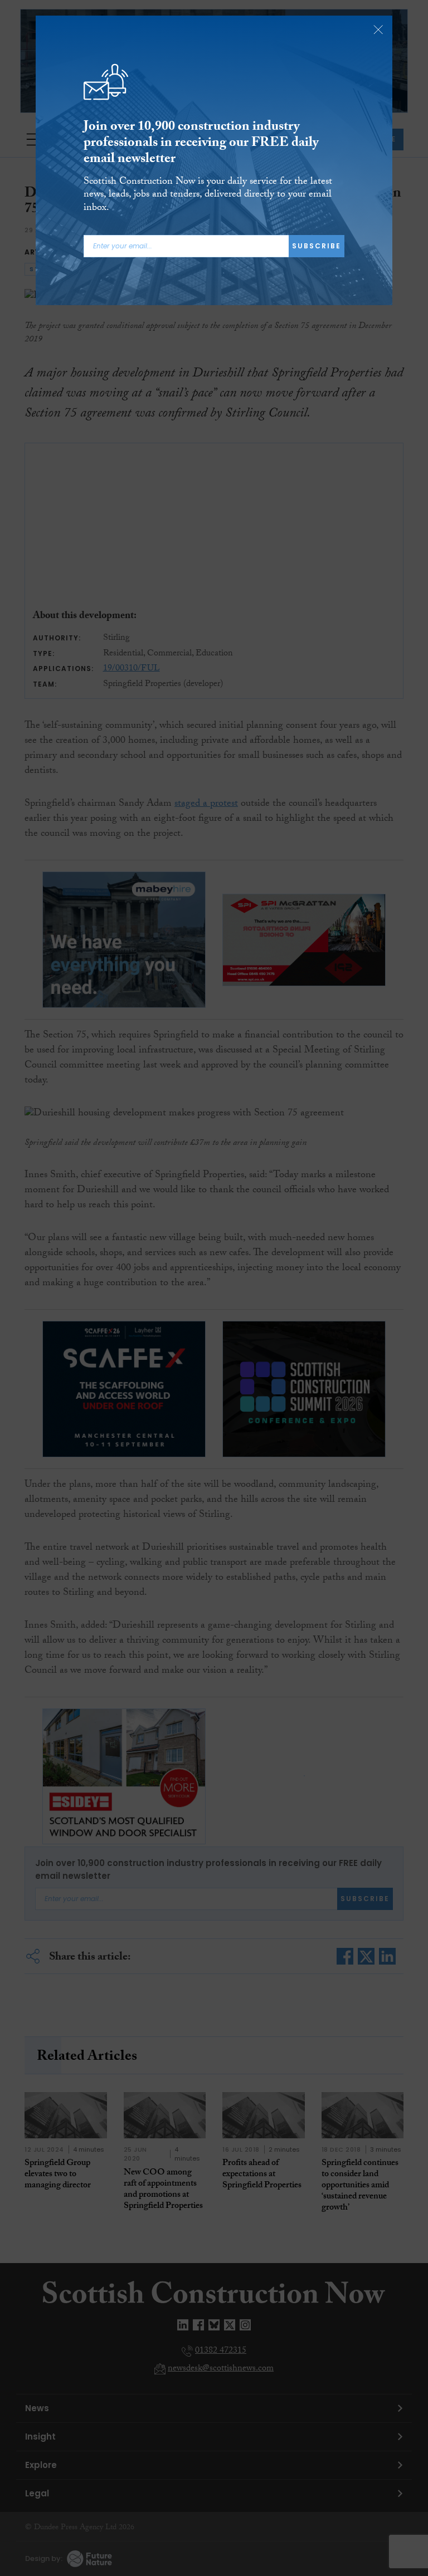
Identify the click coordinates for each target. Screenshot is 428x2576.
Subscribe (317, 246)
